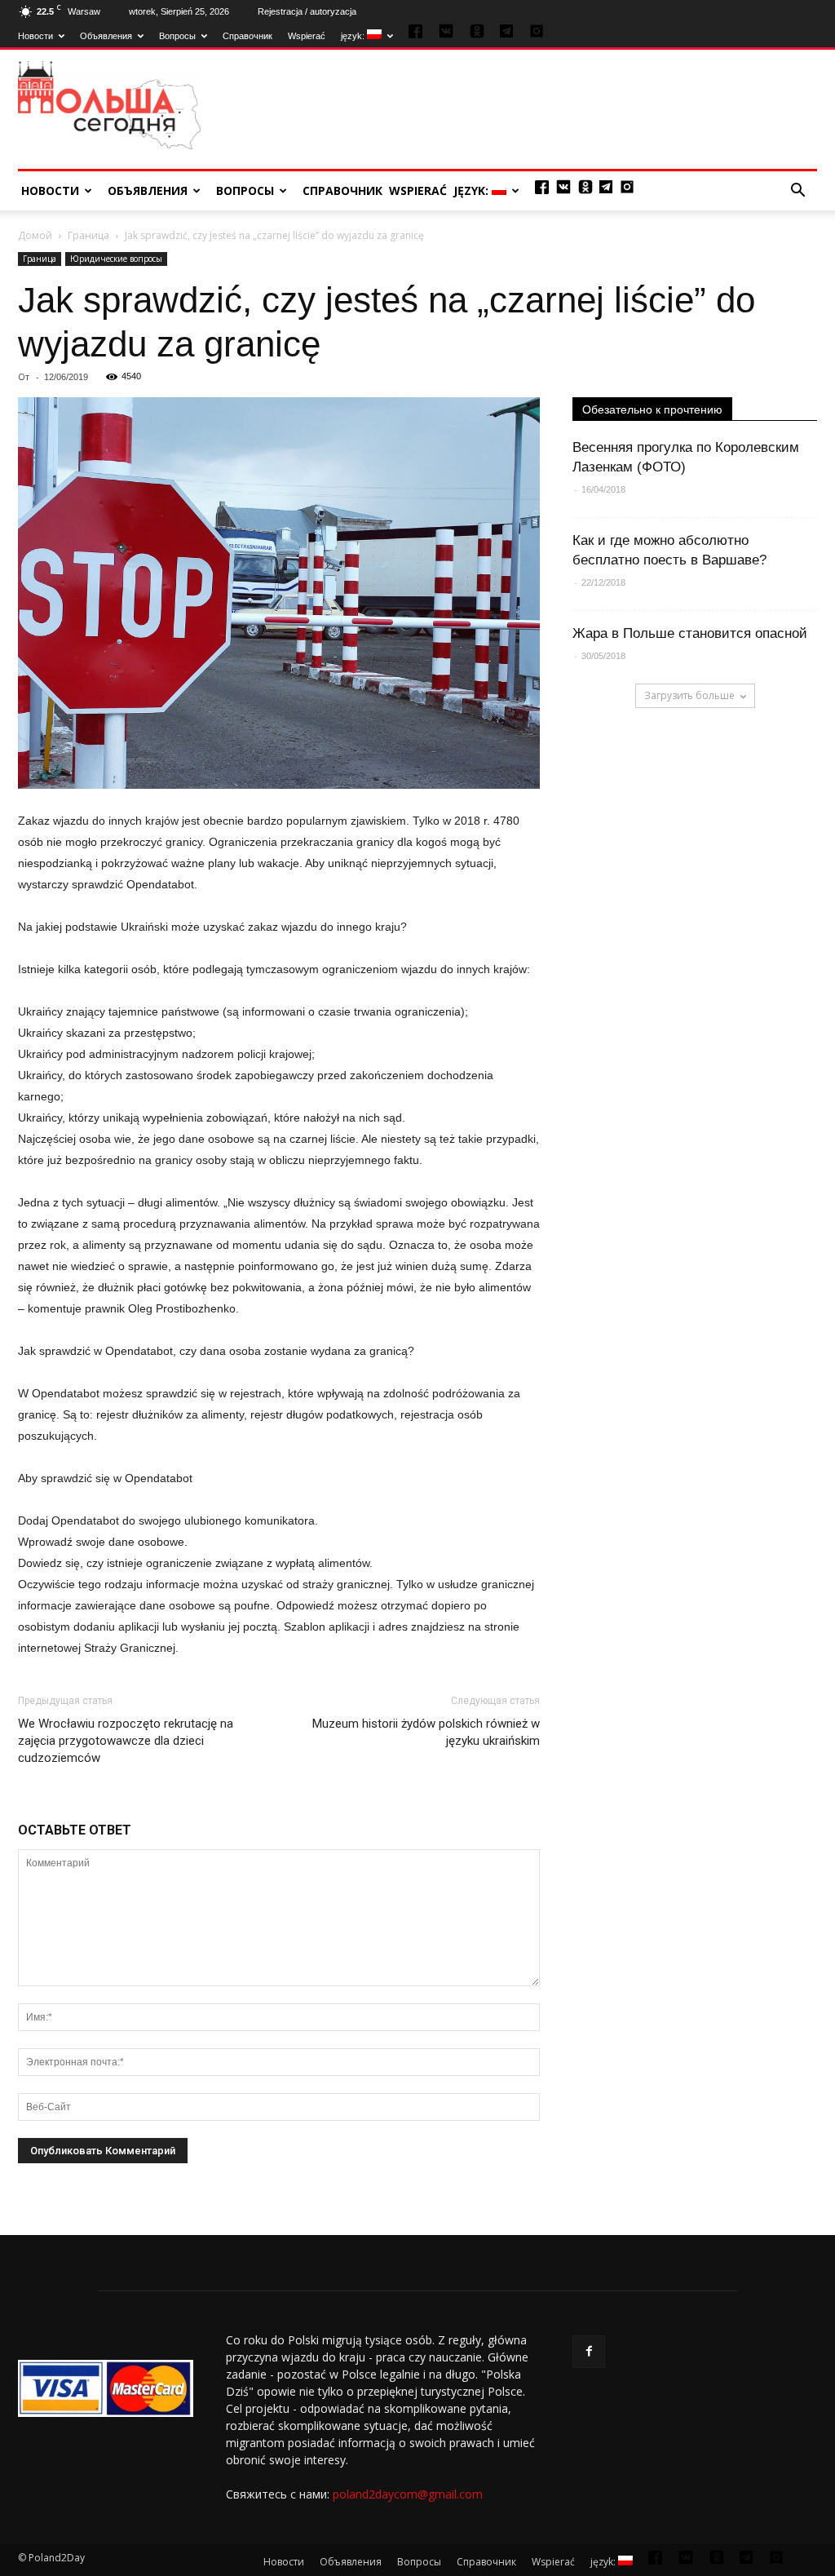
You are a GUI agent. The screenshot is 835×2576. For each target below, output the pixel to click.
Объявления (106, 36)
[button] (797, 191)
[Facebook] (589, 2352)
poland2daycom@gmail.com (408, 2494)
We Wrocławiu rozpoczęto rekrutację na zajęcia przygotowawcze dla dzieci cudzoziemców (126, 1741)
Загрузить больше (689, 695)
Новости (35, 36)
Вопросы (177, 36)
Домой (35, 235)
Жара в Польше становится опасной (690, 633)
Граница (88, 235)
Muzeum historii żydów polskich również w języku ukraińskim (426, 1732)
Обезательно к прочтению (652, 409)
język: (354, 36)
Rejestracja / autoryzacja (307, 11)
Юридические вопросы (116, 259)
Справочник (247, 36)
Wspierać (307, 36)
